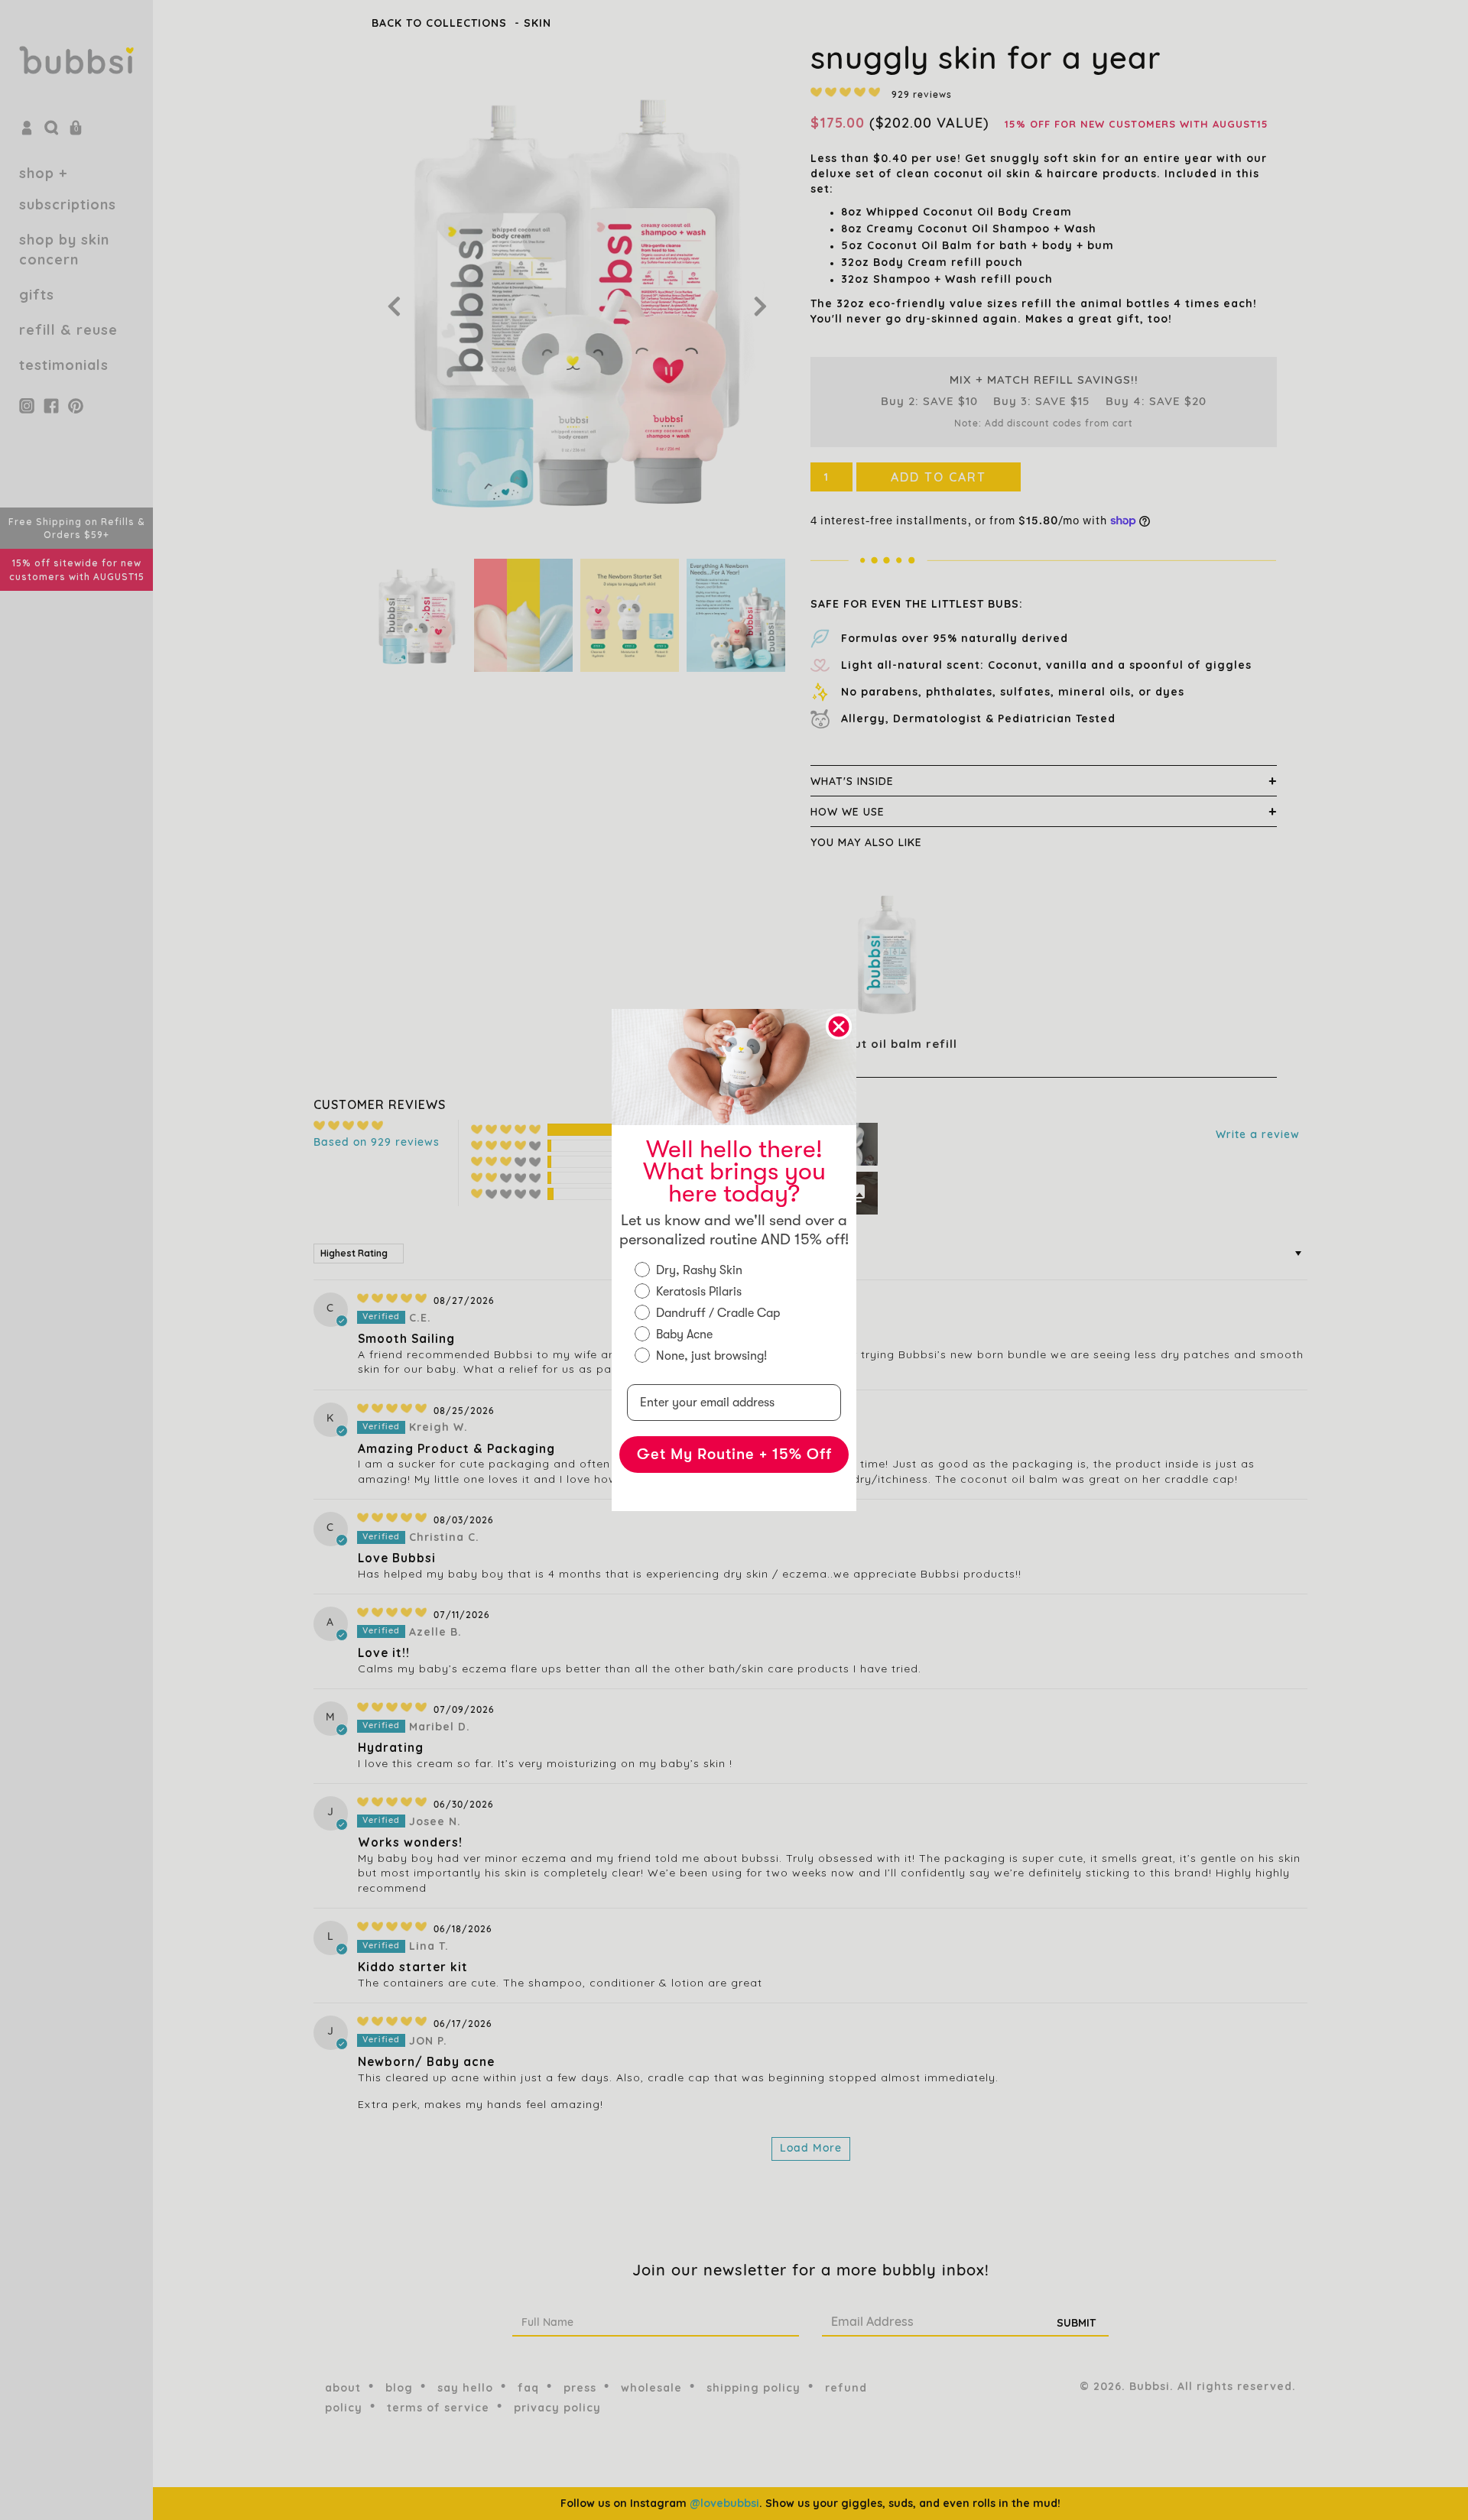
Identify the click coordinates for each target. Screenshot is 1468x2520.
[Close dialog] (839, 1026)
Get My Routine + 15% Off (734, 1454)
